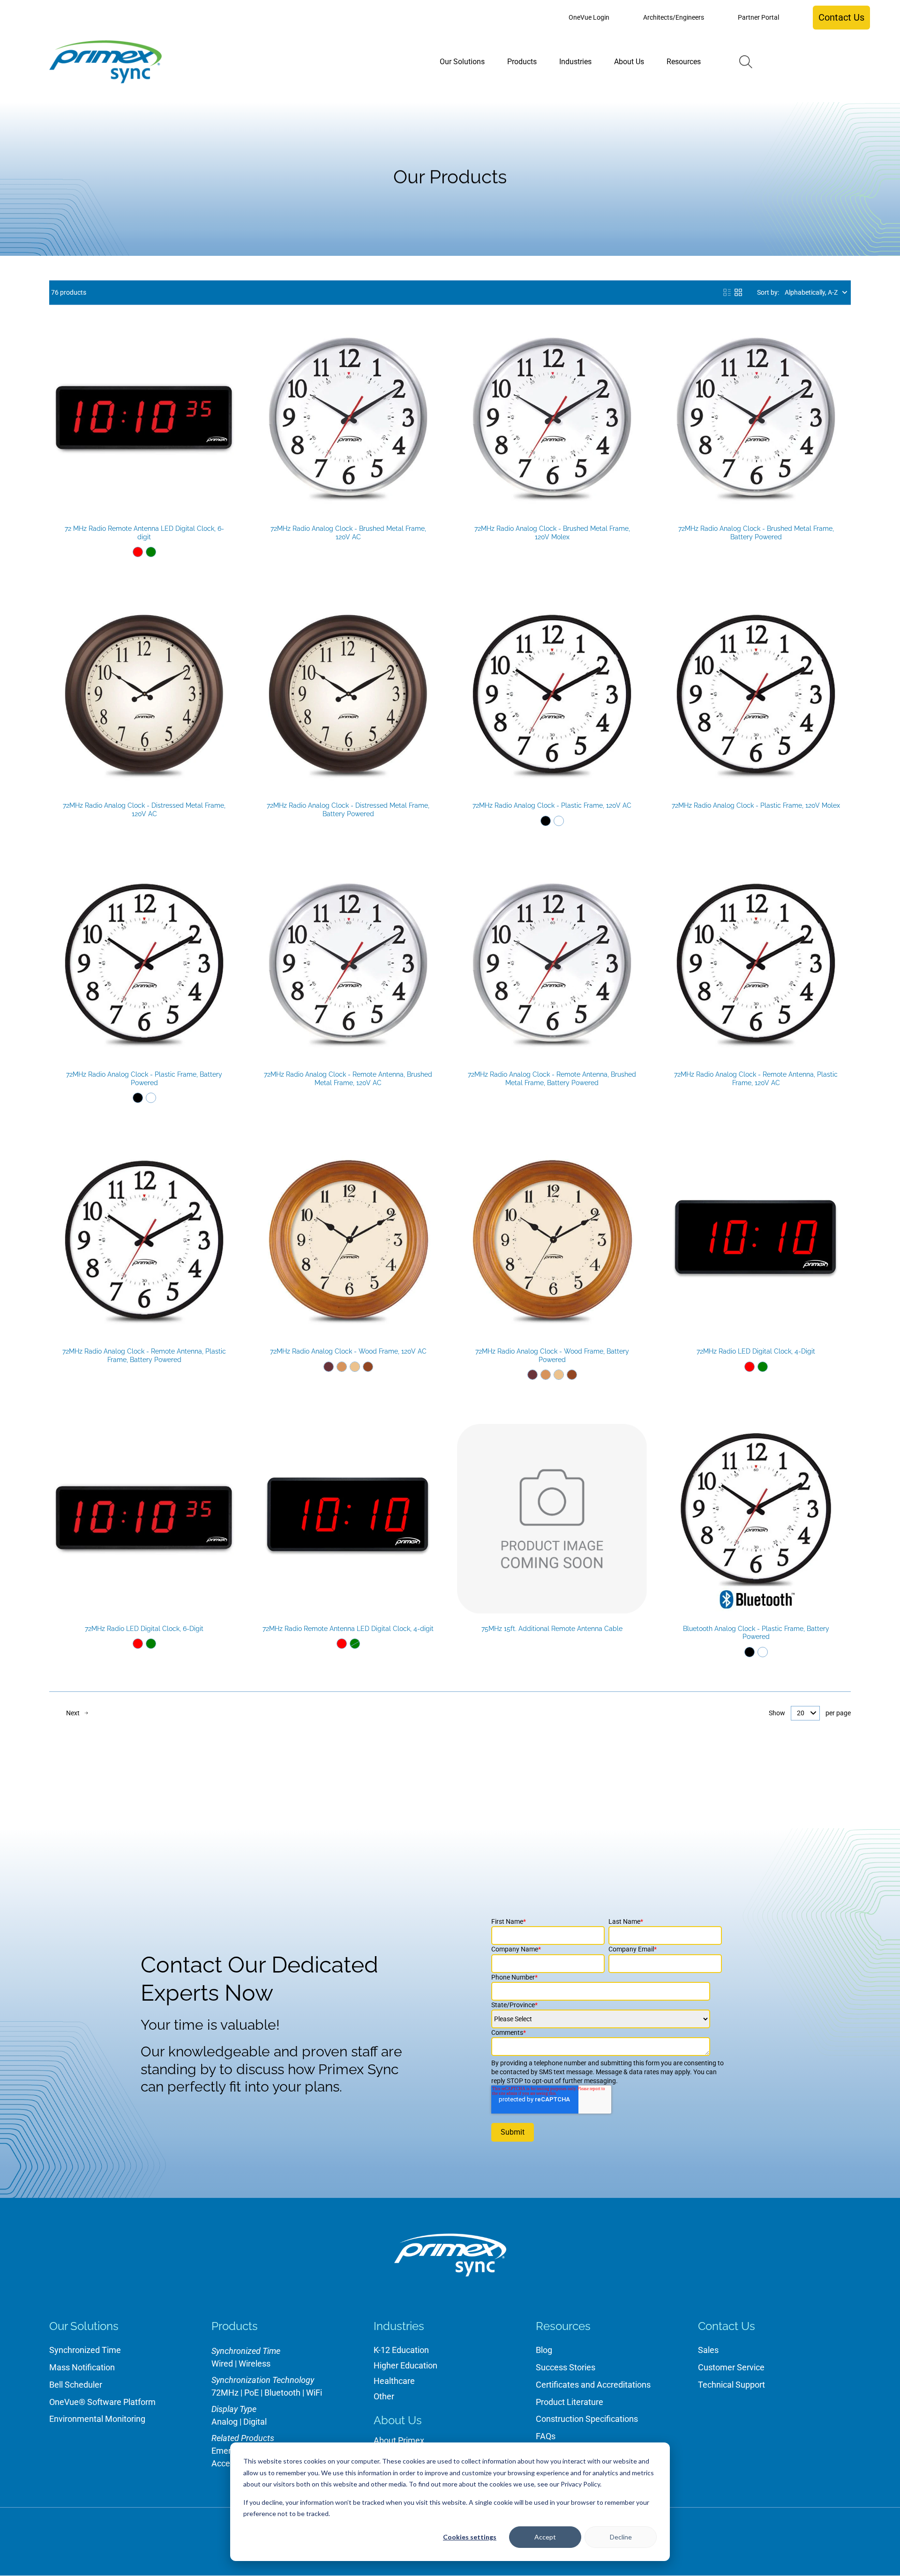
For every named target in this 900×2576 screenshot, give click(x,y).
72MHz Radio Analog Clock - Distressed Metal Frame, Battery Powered (348, 810)
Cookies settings (470, 2537)
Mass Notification (82, 2367)
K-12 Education (401, 2350)
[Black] (546, 821)
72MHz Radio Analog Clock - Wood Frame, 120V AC (348, 1351)
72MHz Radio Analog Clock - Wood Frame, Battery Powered (552, 1355)
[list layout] (727, 292)
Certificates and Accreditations (593, 2385)
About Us (398, 2420)
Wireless (255, 2364)
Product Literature (570, 2402)
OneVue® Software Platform (102, 2402)
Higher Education (405, 2365)
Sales (708, 2350)
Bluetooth (282, 2393)
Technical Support (731, 2385)
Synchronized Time (85, 2350)
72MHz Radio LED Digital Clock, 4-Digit (756, 1351)
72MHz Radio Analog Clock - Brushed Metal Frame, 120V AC (348, 533)
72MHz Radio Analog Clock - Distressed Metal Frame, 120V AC (144, 810)
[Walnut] (368, 1367)
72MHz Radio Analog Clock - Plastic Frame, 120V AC (552, 805)
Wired (222, 2364)
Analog (225, 2422)
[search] (746, 62)
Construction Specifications (587, 2419)
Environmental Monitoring (97, 2419)
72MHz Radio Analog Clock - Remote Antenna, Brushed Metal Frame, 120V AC (348, 1079)
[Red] (138, 552)
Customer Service (731, 2367)
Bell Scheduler (76, 2385)
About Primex (399, 2440)
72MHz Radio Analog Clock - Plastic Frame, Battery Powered (144, 1079)
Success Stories (566, 2367)
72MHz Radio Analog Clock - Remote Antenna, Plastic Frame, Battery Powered (144, 1355)
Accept (545, 2537)
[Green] (151, 552)
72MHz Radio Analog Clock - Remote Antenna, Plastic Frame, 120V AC (756, 1079)
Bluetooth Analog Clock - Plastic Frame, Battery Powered (756, 1633)
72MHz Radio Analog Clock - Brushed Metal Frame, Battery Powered (756, 533)
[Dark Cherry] (329, 1367)
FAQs (546, 2436)
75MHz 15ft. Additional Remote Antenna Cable (552, 1629)
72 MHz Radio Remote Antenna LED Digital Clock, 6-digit (144, 533)
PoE (251, 2393)
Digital (255, 2422)
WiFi (314, 2393)
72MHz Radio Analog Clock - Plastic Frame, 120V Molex (756, 805)
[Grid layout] (738, 292)
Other (384, 2396)
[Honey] (342, 1367)
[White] (559, 821)
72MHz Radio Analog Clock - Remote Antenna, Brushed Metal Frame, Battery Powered (552, 1079)
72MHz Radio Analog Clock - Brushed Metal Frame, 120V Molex (552, 533)
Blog (544, 2350)
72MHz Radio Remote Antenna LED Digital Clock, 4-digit (348, 1629)
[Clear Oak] (355, 1367)
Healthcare (394, 2381)
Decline (621, 2537)
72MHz (225, 2393)
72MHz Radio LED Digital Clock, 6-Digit (144, 1629)
